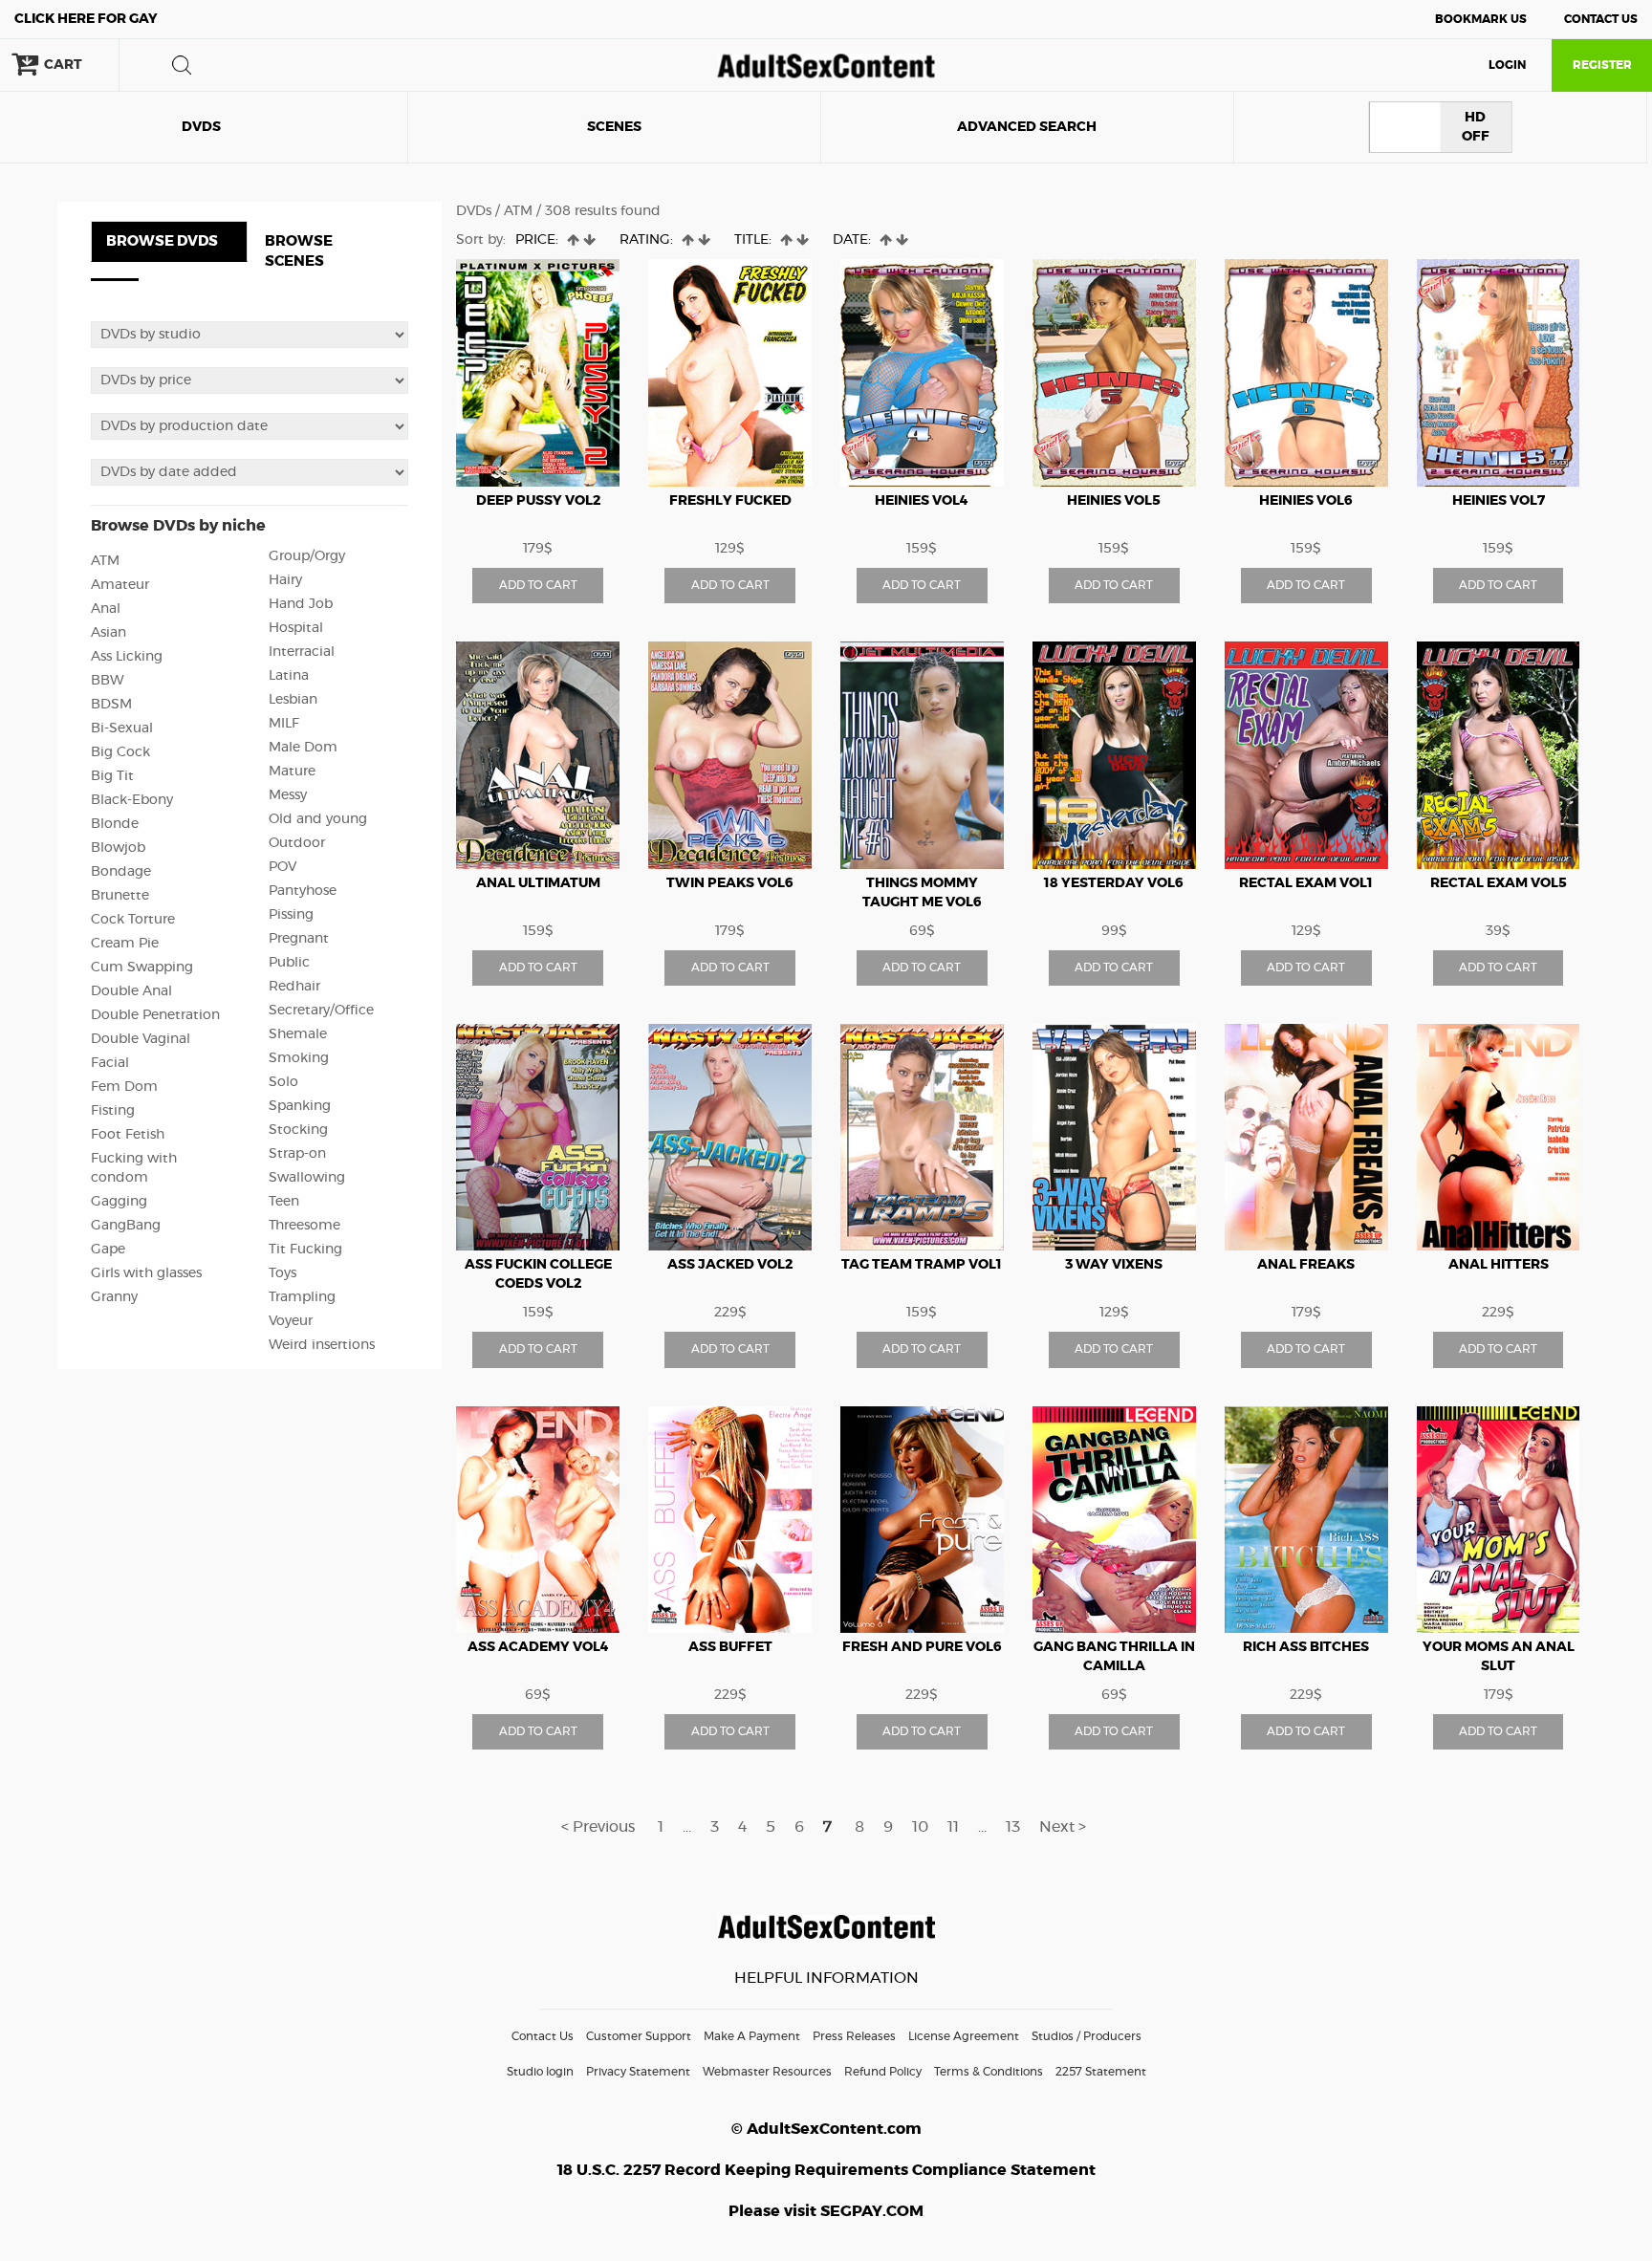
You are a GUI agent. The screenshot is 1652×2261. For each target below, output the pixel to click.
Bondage (121, 872)
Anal (106, 609)
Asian (109, 633)
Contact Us (1601, 19)
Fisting (113, 1111)
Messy (288, 795)
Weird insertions (322, 1345)
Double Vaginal (141, 1039)
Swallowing (307, 1178)
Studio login (540, 2072)
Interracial (302, 652)
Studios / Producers (1087, 2036)
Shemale (298, 1034)
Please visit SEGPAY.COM (826, 2211)
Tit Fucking (305, 1250)
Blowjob (118, 848)
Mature (292, 772)
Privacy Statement (638, 2072)
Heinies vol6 (1306, 501)
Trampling (302, 1297)
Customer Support (639, 2036)
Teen (284, 1202)
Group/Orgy (307, 556)
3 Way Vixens (1114, 1265)
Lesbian (293, 700)
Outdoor (297, 843)
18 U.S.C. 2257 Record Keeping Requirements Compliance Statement (826, 2170)
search (182, 65)
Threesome (304, 1226)
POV (283, 867)
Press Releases (854, 2036)
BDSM (111, 705)
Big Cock (120, 752)
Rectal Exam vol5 (1499, 883)
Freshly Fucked (730, 501)
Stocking (298, 1130)
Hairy (285, 580)
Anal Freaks (1306, 1265)
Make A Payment (752, 2036)
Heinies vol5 (1114, 501)
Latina (289, 676)
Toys (283, 1273)
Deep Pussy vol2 (538, 501)
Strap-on (297, 1154)
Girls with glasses (146, 1273)
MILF (284, 724)
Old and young (318, 819)
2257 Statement (1101, 2072)
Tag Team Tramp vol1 (922, 1265)
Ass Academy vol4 (538, 1647)
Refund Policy (883, 2072)
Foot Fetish (128, 1135)
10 (920, 1827)
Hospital (296, 628)
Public (289, 963)
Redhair (294, 987)
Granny (114, 1297)
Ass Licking (127, 657)
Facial (110, 1063)
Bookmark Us (1481, 19)
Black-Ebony (132, 800)
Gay (86, 19)
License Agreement (964, 2036)
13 (1013, 1827)
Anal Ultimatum (538, 883)
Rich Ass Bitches (1306, 1647)
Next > (1063, 1827)
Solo (283, 1082)
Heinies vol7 (1499, 501)
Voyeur (291, 1321)
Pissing (291, 915)
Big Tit (112, 776)
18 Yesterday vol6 (1114, 883)
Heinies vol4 (922, 501)
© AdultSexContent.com (826, 2129)
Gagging (119, 1202)
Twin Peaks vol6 (730, 883)
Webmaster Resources (767, 2072)
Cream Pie (125, 944)
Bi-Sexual (122, 728)
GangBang (126, 1226)
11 (953, 1827)
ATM (105, 561)
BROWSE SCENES (299, 251)
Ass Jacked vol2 (730, 1265)
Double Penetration (155, 1015)
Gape (108, 1250)
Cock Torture (133, 920)
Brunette (120, 896)
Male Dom (303, 748)
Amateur (120, 585)
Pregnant (299, 939)
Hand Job (301, 604)
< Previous (598, 1827)
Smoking (299, 1058)
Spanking (300, 1106)
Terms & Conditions (989, 2072)
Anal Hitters (1499, 1265)
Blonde (115, 824)
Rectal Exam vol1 (1306, 883)
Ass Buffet (730, 1647)
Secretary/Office (321, 1011)
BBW (108, 681)
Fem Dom (124, 1087)
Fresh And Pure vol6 (922, 1647)
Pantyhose (303, 891)
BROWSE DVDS (162, 241)
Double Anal (131, 991)
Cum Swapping (142, 967)
